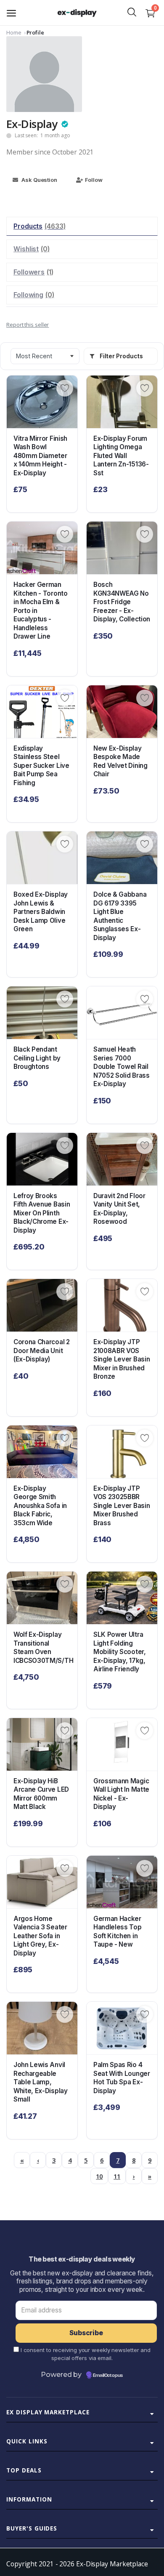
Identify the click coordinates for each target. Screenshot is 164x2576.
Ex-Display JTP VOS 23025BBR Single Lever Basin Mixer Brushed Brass (122, 1506)
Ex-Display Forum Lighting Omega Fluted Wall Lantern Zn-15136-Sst (121, 456)
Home (14, 32)
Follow (94, 180)
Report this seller (28, 325)
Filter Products (121, 356)
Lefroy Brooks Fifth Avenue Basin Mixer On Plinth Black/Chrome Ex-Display (42, 1213)
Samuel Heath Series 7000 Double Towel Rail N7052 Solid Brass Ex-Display (122, 1067)
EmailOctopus (108, 2376)
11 (117, 2176)
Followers (33, 272)
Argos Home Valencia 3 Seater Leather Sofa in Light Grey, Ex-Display (40, 1936)
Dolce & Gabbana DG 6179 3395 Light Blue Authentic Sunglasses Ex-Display (120, 916)
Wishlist (32, 249)
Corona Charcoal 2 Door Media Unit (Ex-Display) (42, 1351)
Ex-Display (32, 124)
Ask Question (39, 180)
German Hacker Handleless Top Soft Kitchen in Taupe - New (118, 1932)
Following (34, 295)
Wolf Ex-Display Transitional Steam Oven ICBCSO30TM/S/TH (42, 1648)
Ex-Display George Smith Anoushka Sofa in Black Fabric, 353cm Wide (40, 1506)
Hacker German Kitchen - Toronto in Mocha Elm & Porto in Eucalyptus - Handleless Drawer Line (41, 610)
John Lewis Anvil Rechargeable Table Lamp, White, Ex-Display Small (41, 2082)
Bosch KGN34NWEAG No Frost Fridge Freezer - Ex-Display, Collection (122, 602)
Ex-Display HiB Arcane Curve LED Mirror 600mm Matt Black (41, 1794)
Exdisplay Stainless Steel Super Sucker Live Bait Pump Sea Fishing (41, 766)
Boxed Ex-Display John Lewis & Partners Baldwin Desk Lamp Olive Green (41, 912)
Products (40, 226)
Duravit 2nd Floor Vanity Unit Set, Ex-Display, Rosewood (119, 1209)
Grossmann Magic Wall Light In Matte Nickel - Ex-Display (121, 1794)
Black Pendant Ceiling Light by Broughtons (37, 1058)
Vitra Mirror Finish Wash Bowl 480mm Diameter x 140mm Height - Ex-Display (40, 456)
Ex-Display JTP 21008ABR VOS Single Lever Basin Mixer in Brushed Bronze (122, 1359)
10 (99, 2176)
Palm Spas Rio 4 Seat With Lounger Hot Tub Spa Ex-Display (122, 2078)
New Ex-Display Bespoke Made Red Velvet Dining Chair (120, 761)
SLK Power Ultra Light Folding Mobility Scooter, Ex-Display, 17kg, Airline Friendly (120, 1652)
